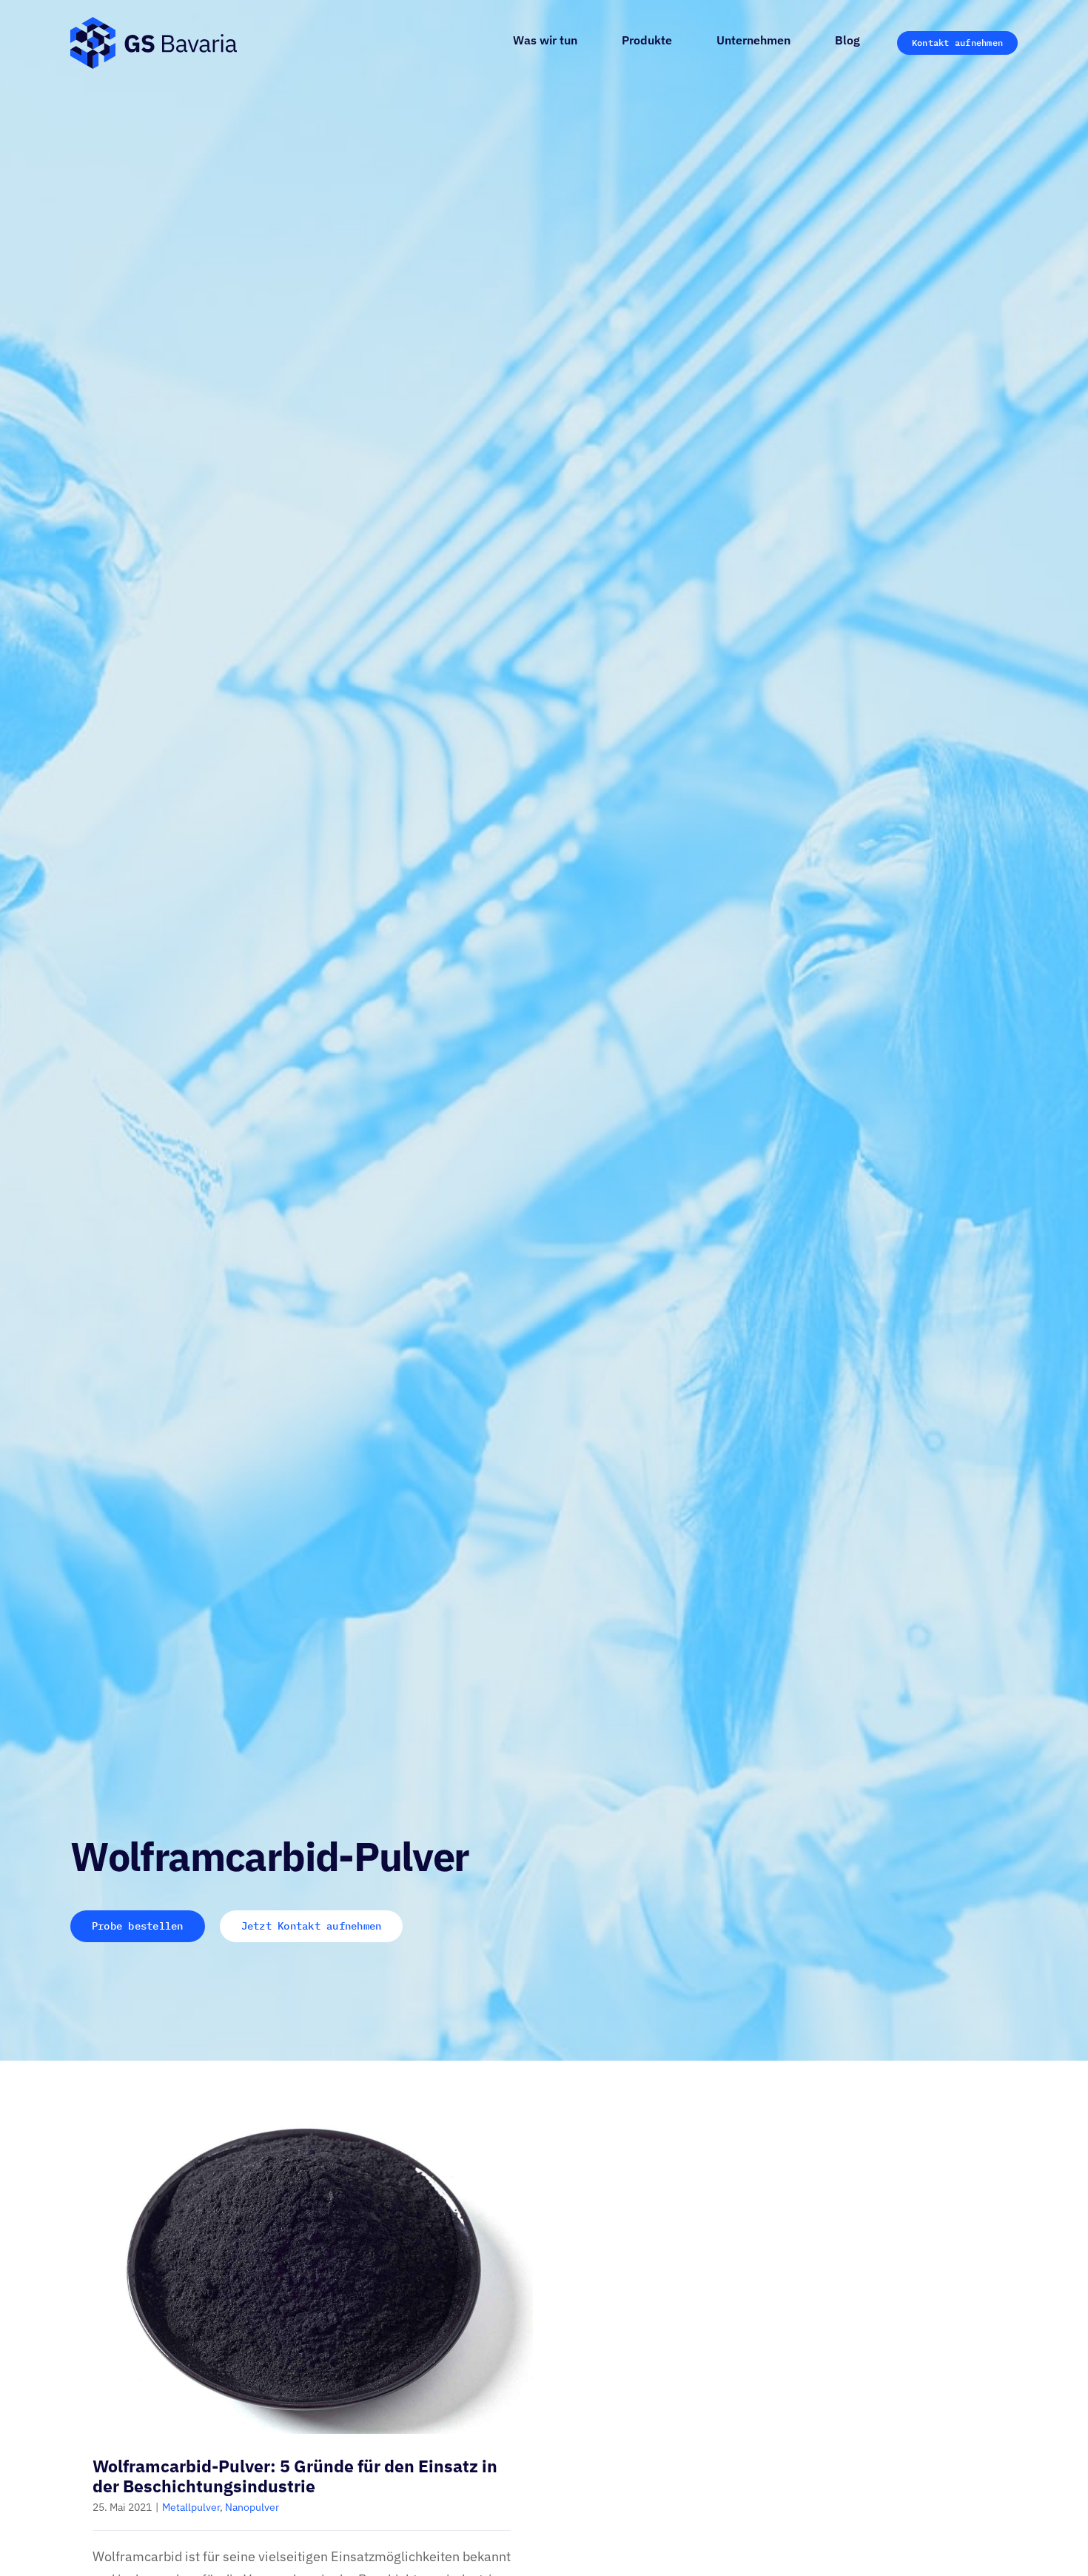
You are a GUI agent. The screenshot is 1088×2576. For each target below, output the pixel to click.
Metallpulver (191, 2507)
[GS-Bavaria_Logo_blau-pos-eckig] (154, 23)
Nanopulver (252, 2507)
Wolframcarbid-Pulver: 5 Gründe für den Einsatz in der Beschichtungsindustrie (295, 2476)
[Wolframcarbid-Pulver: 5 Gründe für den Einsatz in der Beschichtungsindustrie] (302, 2269)
